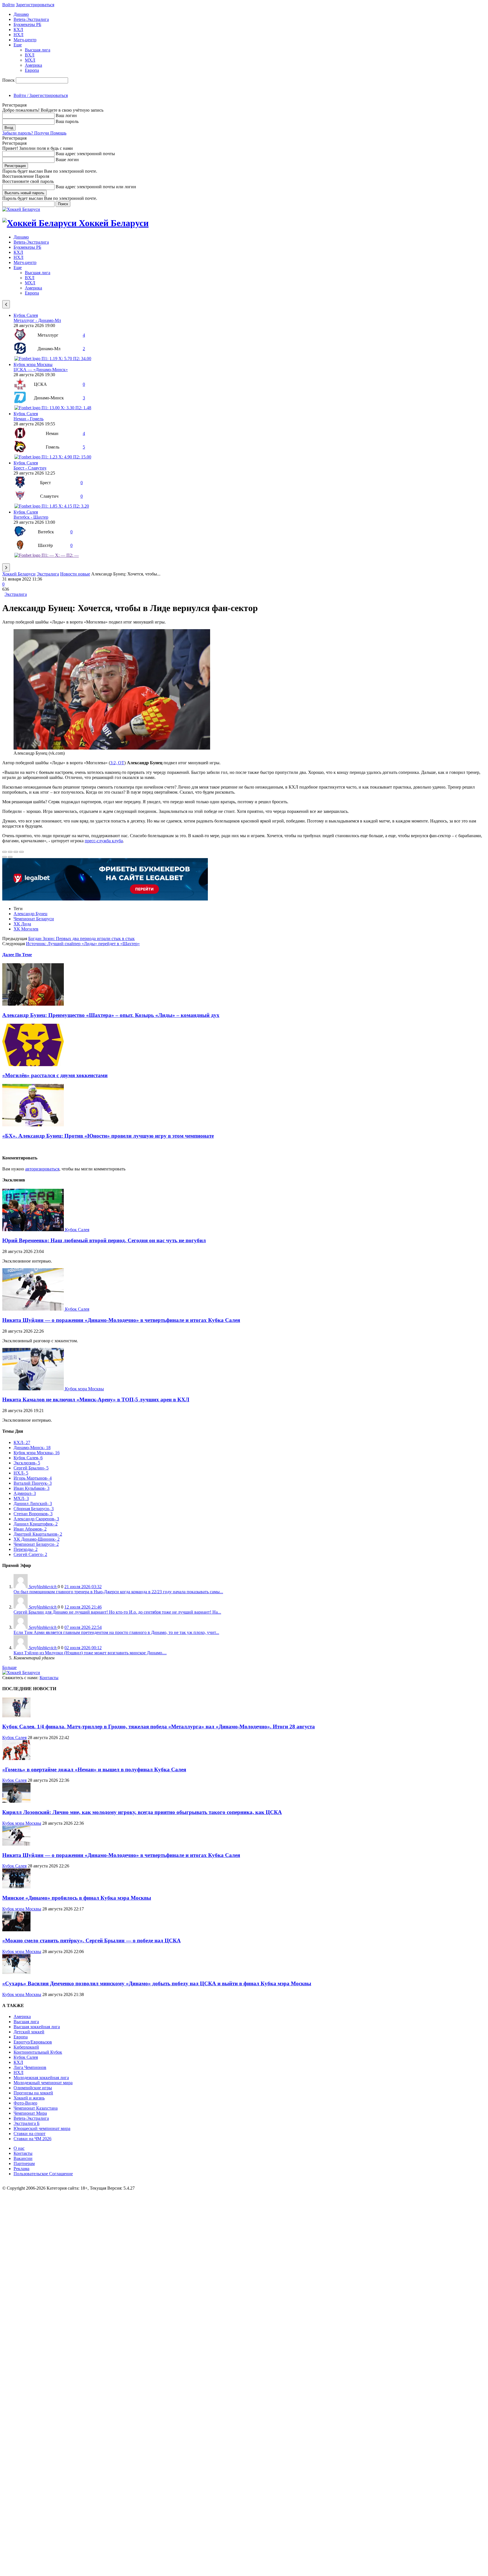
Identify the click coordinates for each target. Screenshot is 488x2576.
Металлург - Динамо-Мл (37, 320)
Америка (33, 65)
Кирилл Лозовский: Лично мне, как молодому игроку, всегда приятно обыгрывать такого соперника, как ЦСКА (142, 1812)
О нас (19, 2148)
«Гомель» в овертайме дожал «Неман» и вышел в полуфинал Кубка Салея (94, 1769)
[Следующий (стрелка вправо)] (10, 857)
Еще (18, 45)
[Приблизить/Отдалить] (21, 852)
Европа (32, 70)
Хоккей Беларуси (19, 574)
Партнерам (24, 2163)
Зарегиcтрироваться (35, 5)
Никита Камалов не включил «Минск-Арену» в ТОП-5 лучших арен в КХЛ (96, 1400)
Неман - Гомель (29, 419)
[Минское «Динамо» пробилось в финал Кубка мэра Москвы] (16, 1887)
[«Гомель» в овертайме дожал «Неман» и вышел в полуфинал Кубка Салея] (16, 1758)
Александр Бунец (30, 914)
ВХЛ (30, 55)
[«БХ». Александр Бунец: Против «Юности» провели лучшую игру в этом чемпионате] (33, 1125)
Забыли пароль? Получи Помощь (34, 133)
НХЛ (18, 35)
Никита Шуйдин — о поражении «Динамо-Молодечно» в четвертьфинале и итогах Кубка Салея (121, 1320)
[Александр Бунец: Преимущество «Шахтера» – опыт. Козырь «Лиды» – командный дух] (33, 1004)
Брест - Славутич (30, 468)
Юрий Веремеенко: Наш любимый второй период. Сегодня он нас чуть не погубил (104, 1240)
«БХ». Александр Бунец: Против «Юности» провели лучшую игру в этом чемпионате (108, 1136)
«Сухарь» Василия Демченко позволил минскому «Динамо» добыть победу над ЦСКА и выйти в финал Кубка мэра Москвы (157, 1983)
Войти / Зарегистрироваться (41, 95)
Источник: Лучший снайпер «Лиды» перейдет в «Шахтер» (83, 944)
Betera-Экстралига (31, 19)
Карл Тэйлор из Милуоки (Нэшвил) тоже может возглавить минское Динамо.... (90, 1653)
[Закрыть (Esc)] (5, 852)
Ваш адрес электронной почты (85, 154)
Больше (9, 1667)
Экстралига (48, 574)
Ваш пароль (67, 121)
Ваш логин (66, 115)
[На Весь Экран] (16, 852)
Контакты (49, 1678)
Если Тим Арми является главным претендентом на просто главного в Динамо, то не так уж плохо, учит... (116, 1632)
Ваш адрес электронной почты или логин (96, 187)
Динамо (21, 14)
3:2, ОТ (117, 763)
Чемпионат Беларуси (34, 919)
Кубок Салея (26, 315)
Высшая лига (38, 50)
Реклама (21, 2169)
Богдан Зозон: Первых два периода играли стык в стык (81, 939)
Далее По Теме (17, 955)
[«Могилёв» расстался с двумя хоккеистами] (33, 1065)
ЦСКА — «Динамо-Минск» (41, 370)
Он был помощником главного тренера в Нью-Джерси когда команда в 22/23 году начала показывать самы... (118, 1592)
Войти (8, 5)
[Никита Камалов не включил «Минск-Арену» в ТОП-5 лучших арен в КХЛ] (34, 1389)
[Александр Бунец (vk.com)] (112, 748)
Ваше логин (67, 160)
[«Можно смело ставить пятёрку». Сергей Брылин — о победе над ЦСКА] (16, 1930)
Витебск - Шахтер (31, 517)
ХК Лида (22, 924)
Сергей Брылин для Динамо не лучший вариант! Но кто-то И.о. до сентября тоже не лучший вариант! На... (117, 1612)
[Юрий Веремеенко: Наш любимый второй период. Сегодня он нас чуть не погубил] (34, 1230)
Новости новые (75, 574)
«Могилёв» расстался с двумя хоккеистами (55, 1075)
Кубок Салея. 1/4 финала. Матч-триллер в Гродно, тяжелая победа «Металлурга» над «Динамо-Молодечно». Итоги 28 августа (159, 1727)
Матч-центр (25, 40)
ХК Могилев (26, 929)
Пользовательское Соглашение (43, 2174)
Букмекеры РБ (27, 24)
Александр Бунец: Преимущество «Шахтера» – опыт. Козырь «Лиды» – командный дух (111, 1015)
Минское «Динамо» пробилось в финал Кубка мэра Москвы (77, 1898)
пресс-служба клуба (104, 841)
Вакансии (23, 2158)
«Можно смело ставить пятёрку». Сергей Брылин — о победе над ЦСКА (91, 1940)
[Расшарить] (10, 852)
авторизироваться (42, 1169)
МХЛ (30, 60)
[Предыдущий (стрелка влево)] (5, 857)
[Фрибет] (105, 899)
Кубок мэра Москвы (33, 364)
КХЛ (18, 30)
